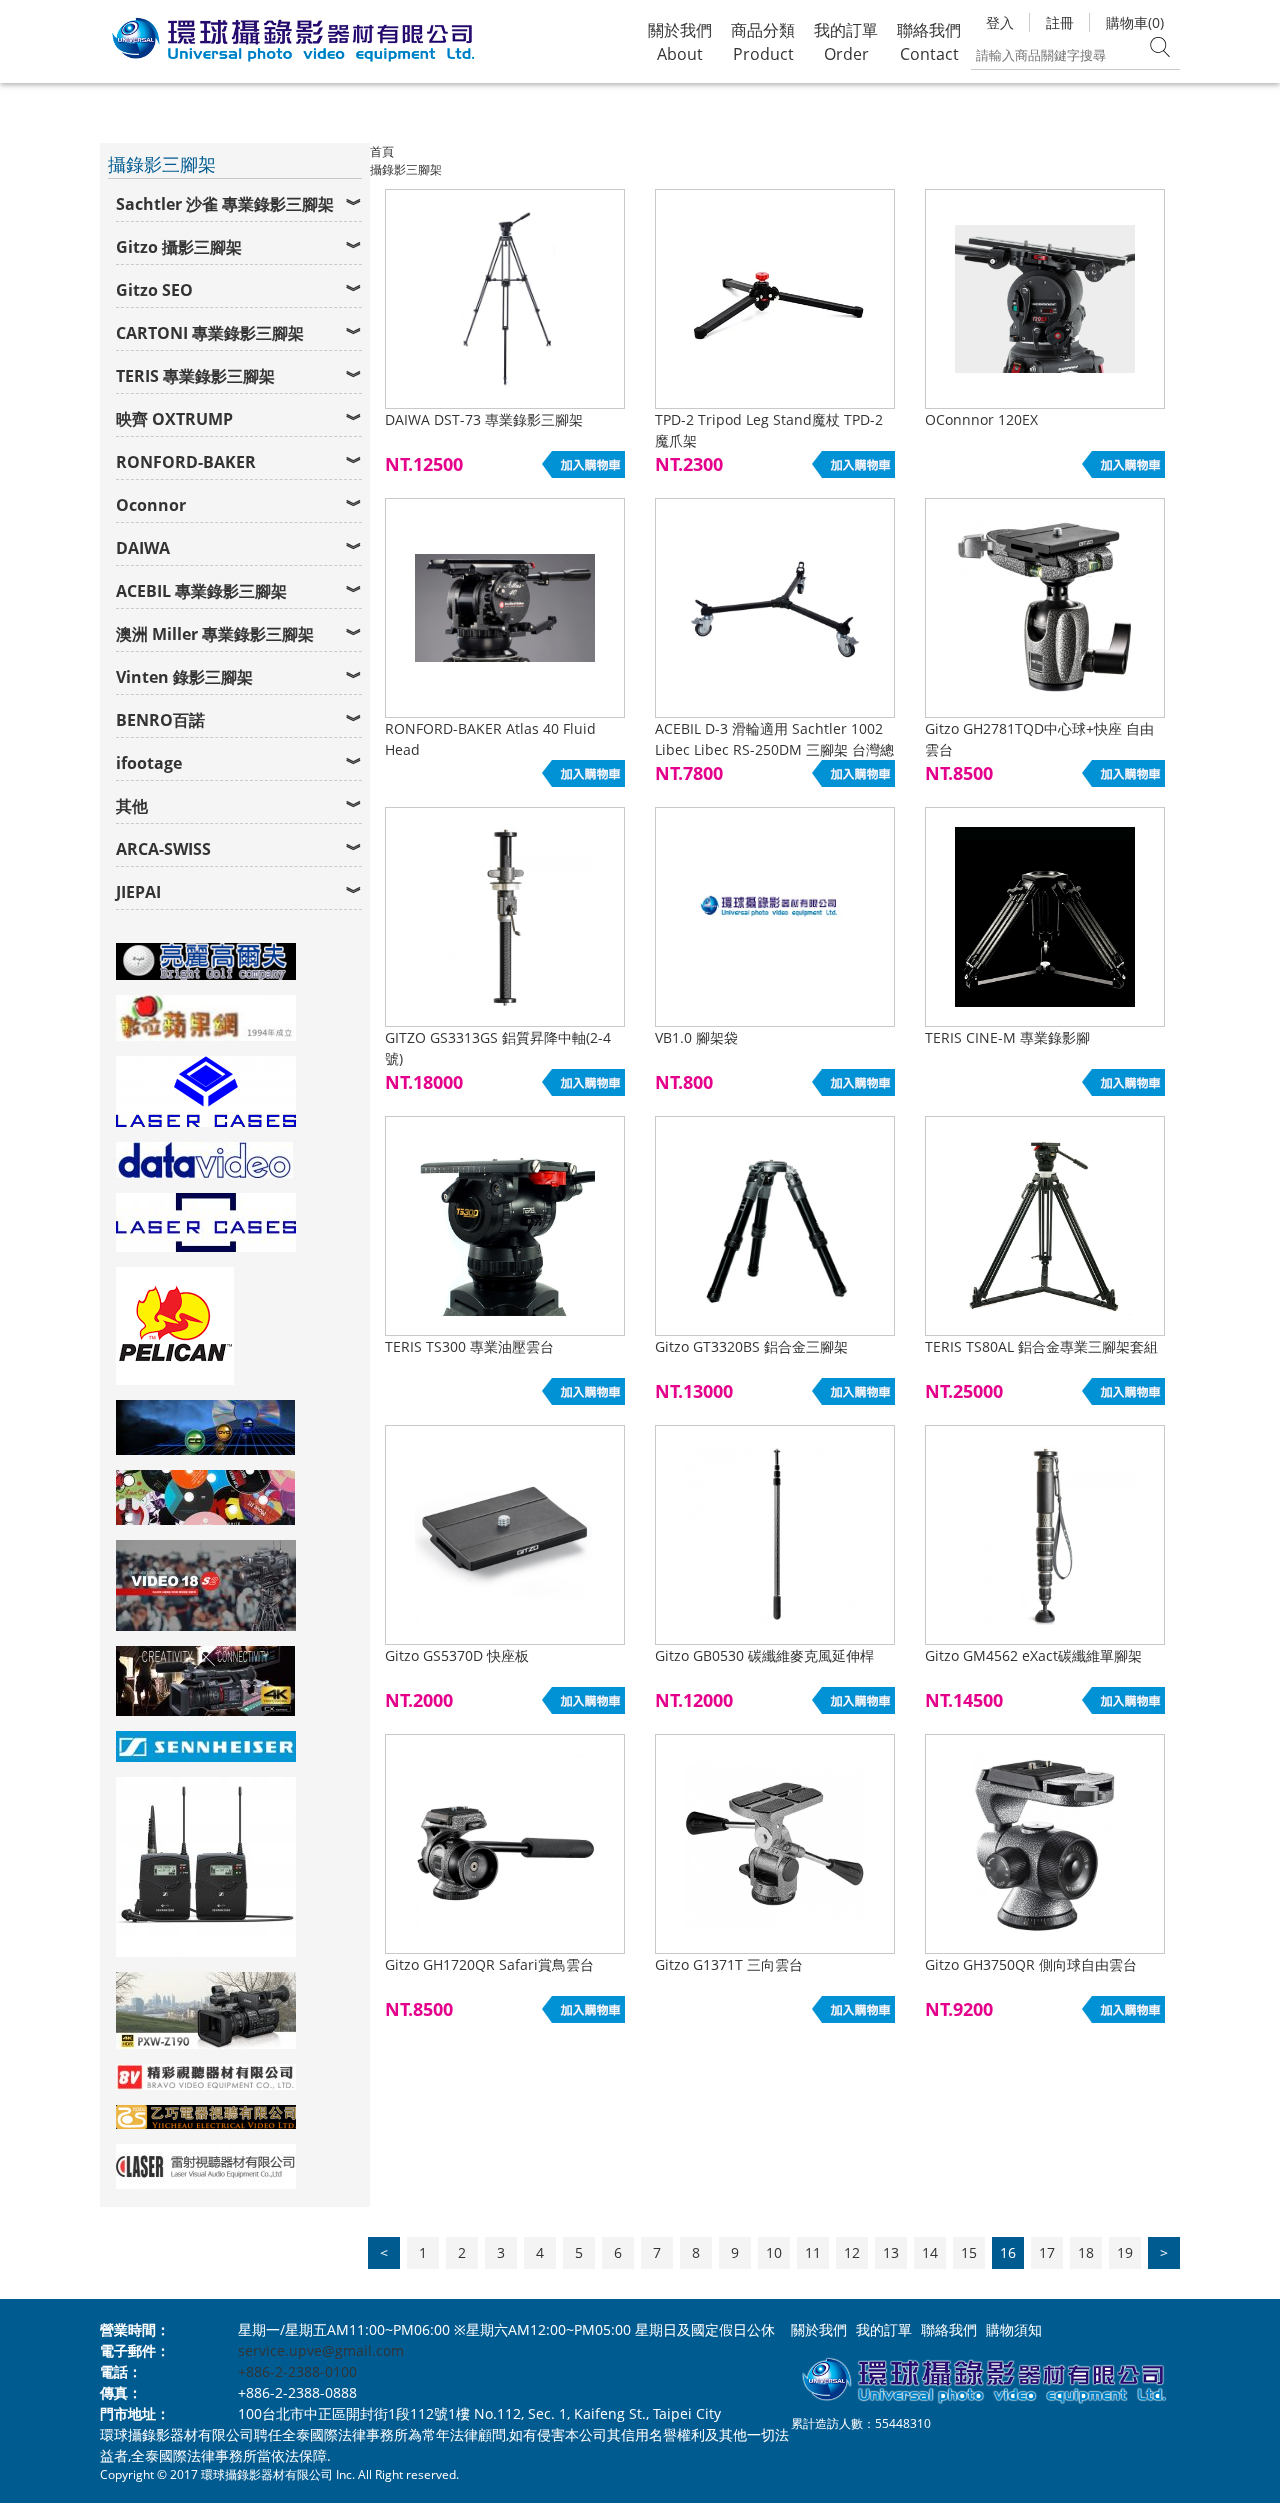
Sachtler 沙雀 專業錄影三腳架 (225, 204)
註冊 (1060, 22)
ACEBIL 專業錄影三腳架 (201, 591)
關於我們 (819, 2329)
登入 (1000, 22)
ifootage (149, 763)
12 (852, 2252)
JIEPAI (138, 892)
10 (774, 2252)
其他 (132, 806)
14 (930, 2252)
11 (813, 2252)
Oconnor (151, 505)
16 (1008, 2252)
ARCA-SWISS (163, 849)
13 (891, 2252)
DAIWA (143, 548)
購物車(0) (1135, 22)
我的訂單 (884, 2329)
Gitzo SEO (154, 290)
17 (1047, 2252)
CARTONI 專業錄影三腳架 (210, 333)
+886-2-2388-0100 (297, 2371)
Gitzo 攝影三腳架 (179, 247)
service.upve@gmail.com (321, 2350)
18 (1086, 2252)
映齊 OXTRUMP (174, 419)
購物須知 (1014, 2329)
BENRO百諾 (160, 720)
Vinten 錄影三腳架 (184, 677)
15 (969, 2252)
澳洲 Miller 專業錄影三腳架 (215, 634)
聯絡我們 (949, 2329)
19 (1125, 2252)
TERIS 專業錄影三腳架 (195, 376)
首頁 (382, 151)
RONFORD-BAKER (186, 462)
